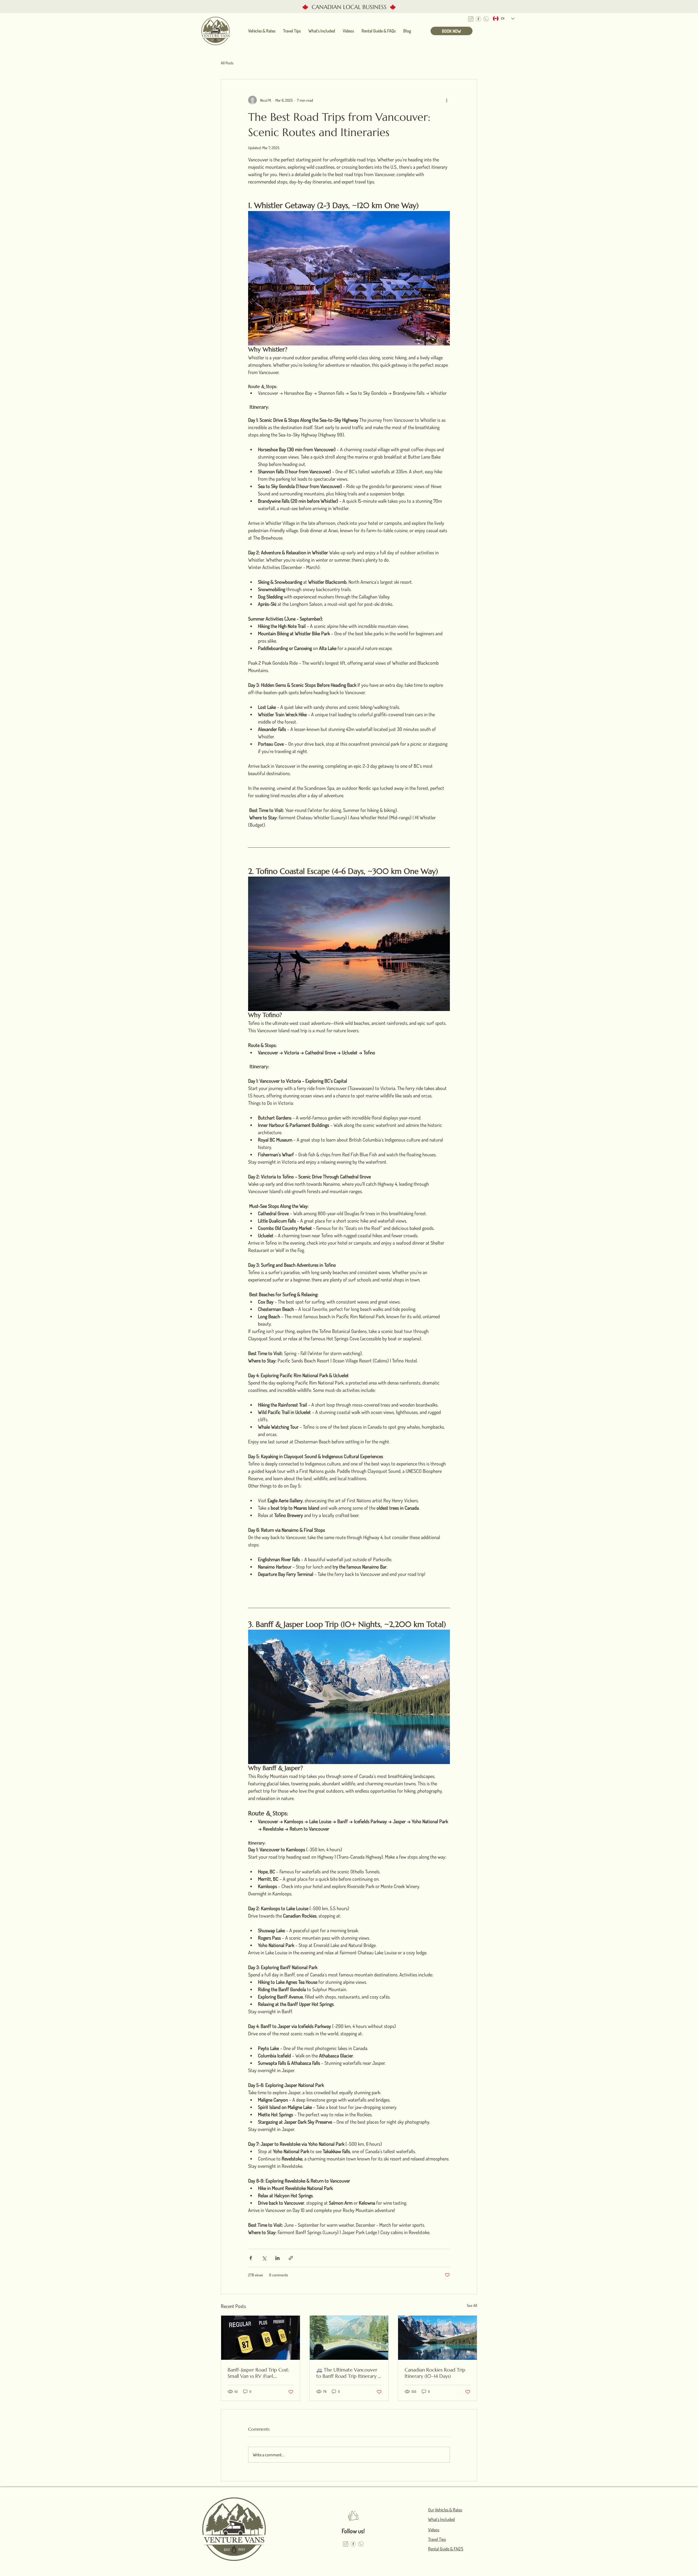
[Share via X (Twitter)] (264, 2258)
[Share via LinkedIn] (277, 2258)
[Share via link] (291, 2258)
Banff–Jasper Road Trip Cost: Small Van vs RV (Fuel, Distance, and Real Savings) (258, 2373)
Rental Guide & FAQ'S (446, 2549)
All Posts (227, 63)
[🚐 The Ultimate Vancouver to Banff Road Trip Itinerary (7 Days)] (349, 2338)
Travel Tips (437, 2539)
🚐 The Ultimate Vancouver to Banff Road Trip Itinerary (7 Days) (349, 2373)
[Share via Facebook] (251, 2258)
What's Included (441, 2519)
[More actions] (447, 100)
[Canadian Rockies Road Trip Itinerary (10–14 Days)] (437, 2338)
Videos (434, 2530)
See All (472, 2305)
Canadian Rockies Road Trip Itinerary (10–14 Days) (435, 2373)
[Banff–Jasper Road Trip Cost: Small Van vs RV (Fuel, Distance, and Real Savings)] (261, 2338)
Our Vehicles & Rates (445, 2510)
